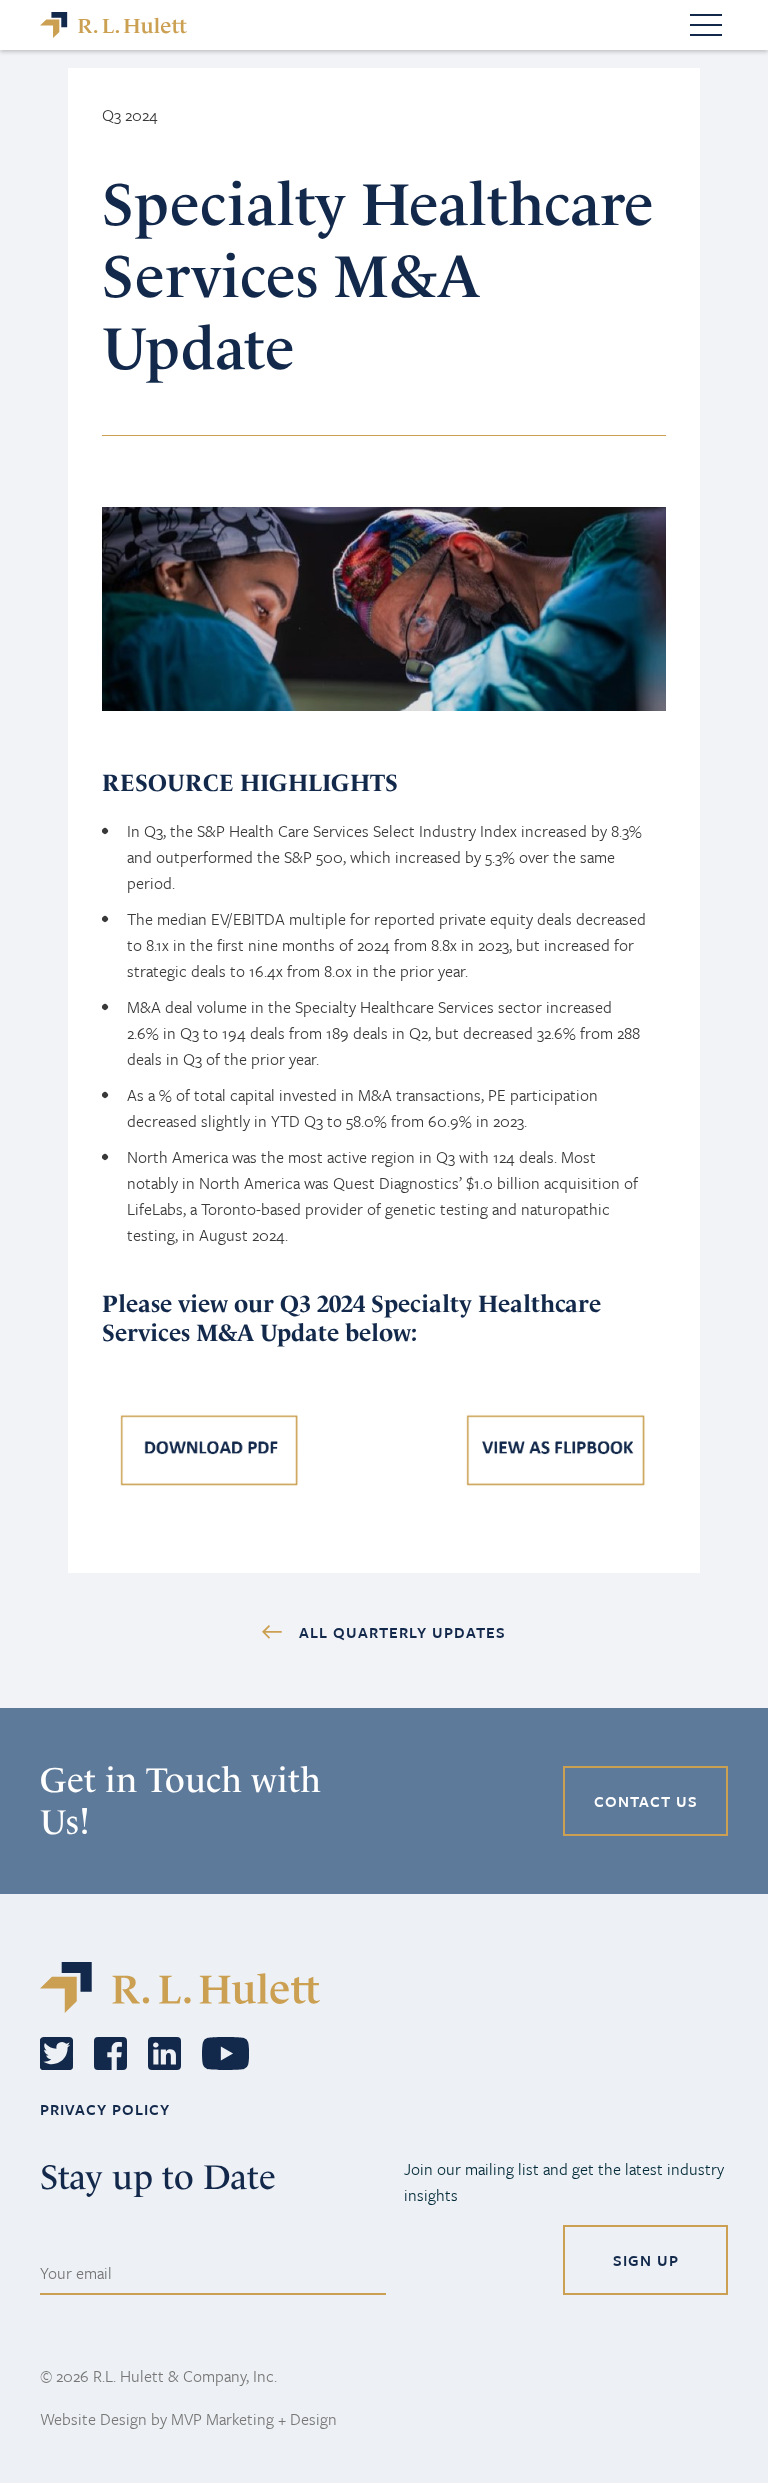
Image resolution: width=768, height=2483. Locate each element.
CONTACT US (646, 1801)
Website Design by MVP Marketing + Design (188, 2419)
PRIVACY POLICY (105, 2109)
